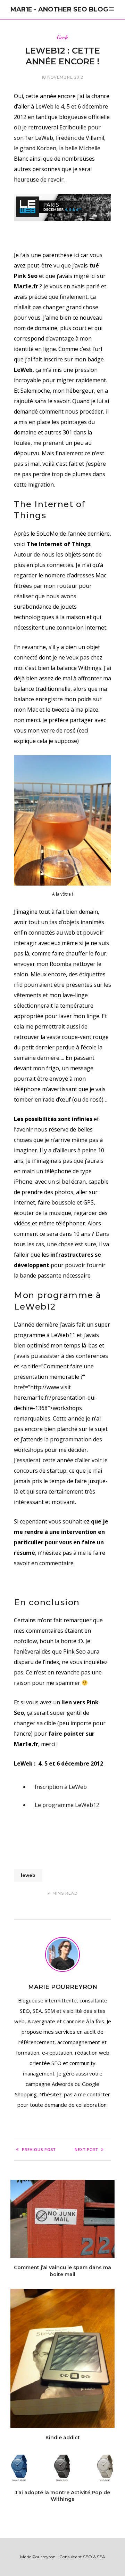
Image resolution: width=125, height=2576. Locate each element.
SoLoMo (47, 534)
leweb (28, 1875)
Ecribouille (73, 127)
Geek (62, 37)
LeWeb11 (63, 1335)
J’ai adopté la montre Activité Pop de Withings (62, 2496)
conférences (92, 1356)
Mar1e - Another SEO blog (59, 9)
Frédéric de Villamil (80, 138)
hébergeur (80, 391)
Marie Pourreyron (63, 1987)
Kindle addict (63, 2438)
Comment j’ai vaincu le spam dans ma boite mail (62, 2271)
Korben (47, 148)
